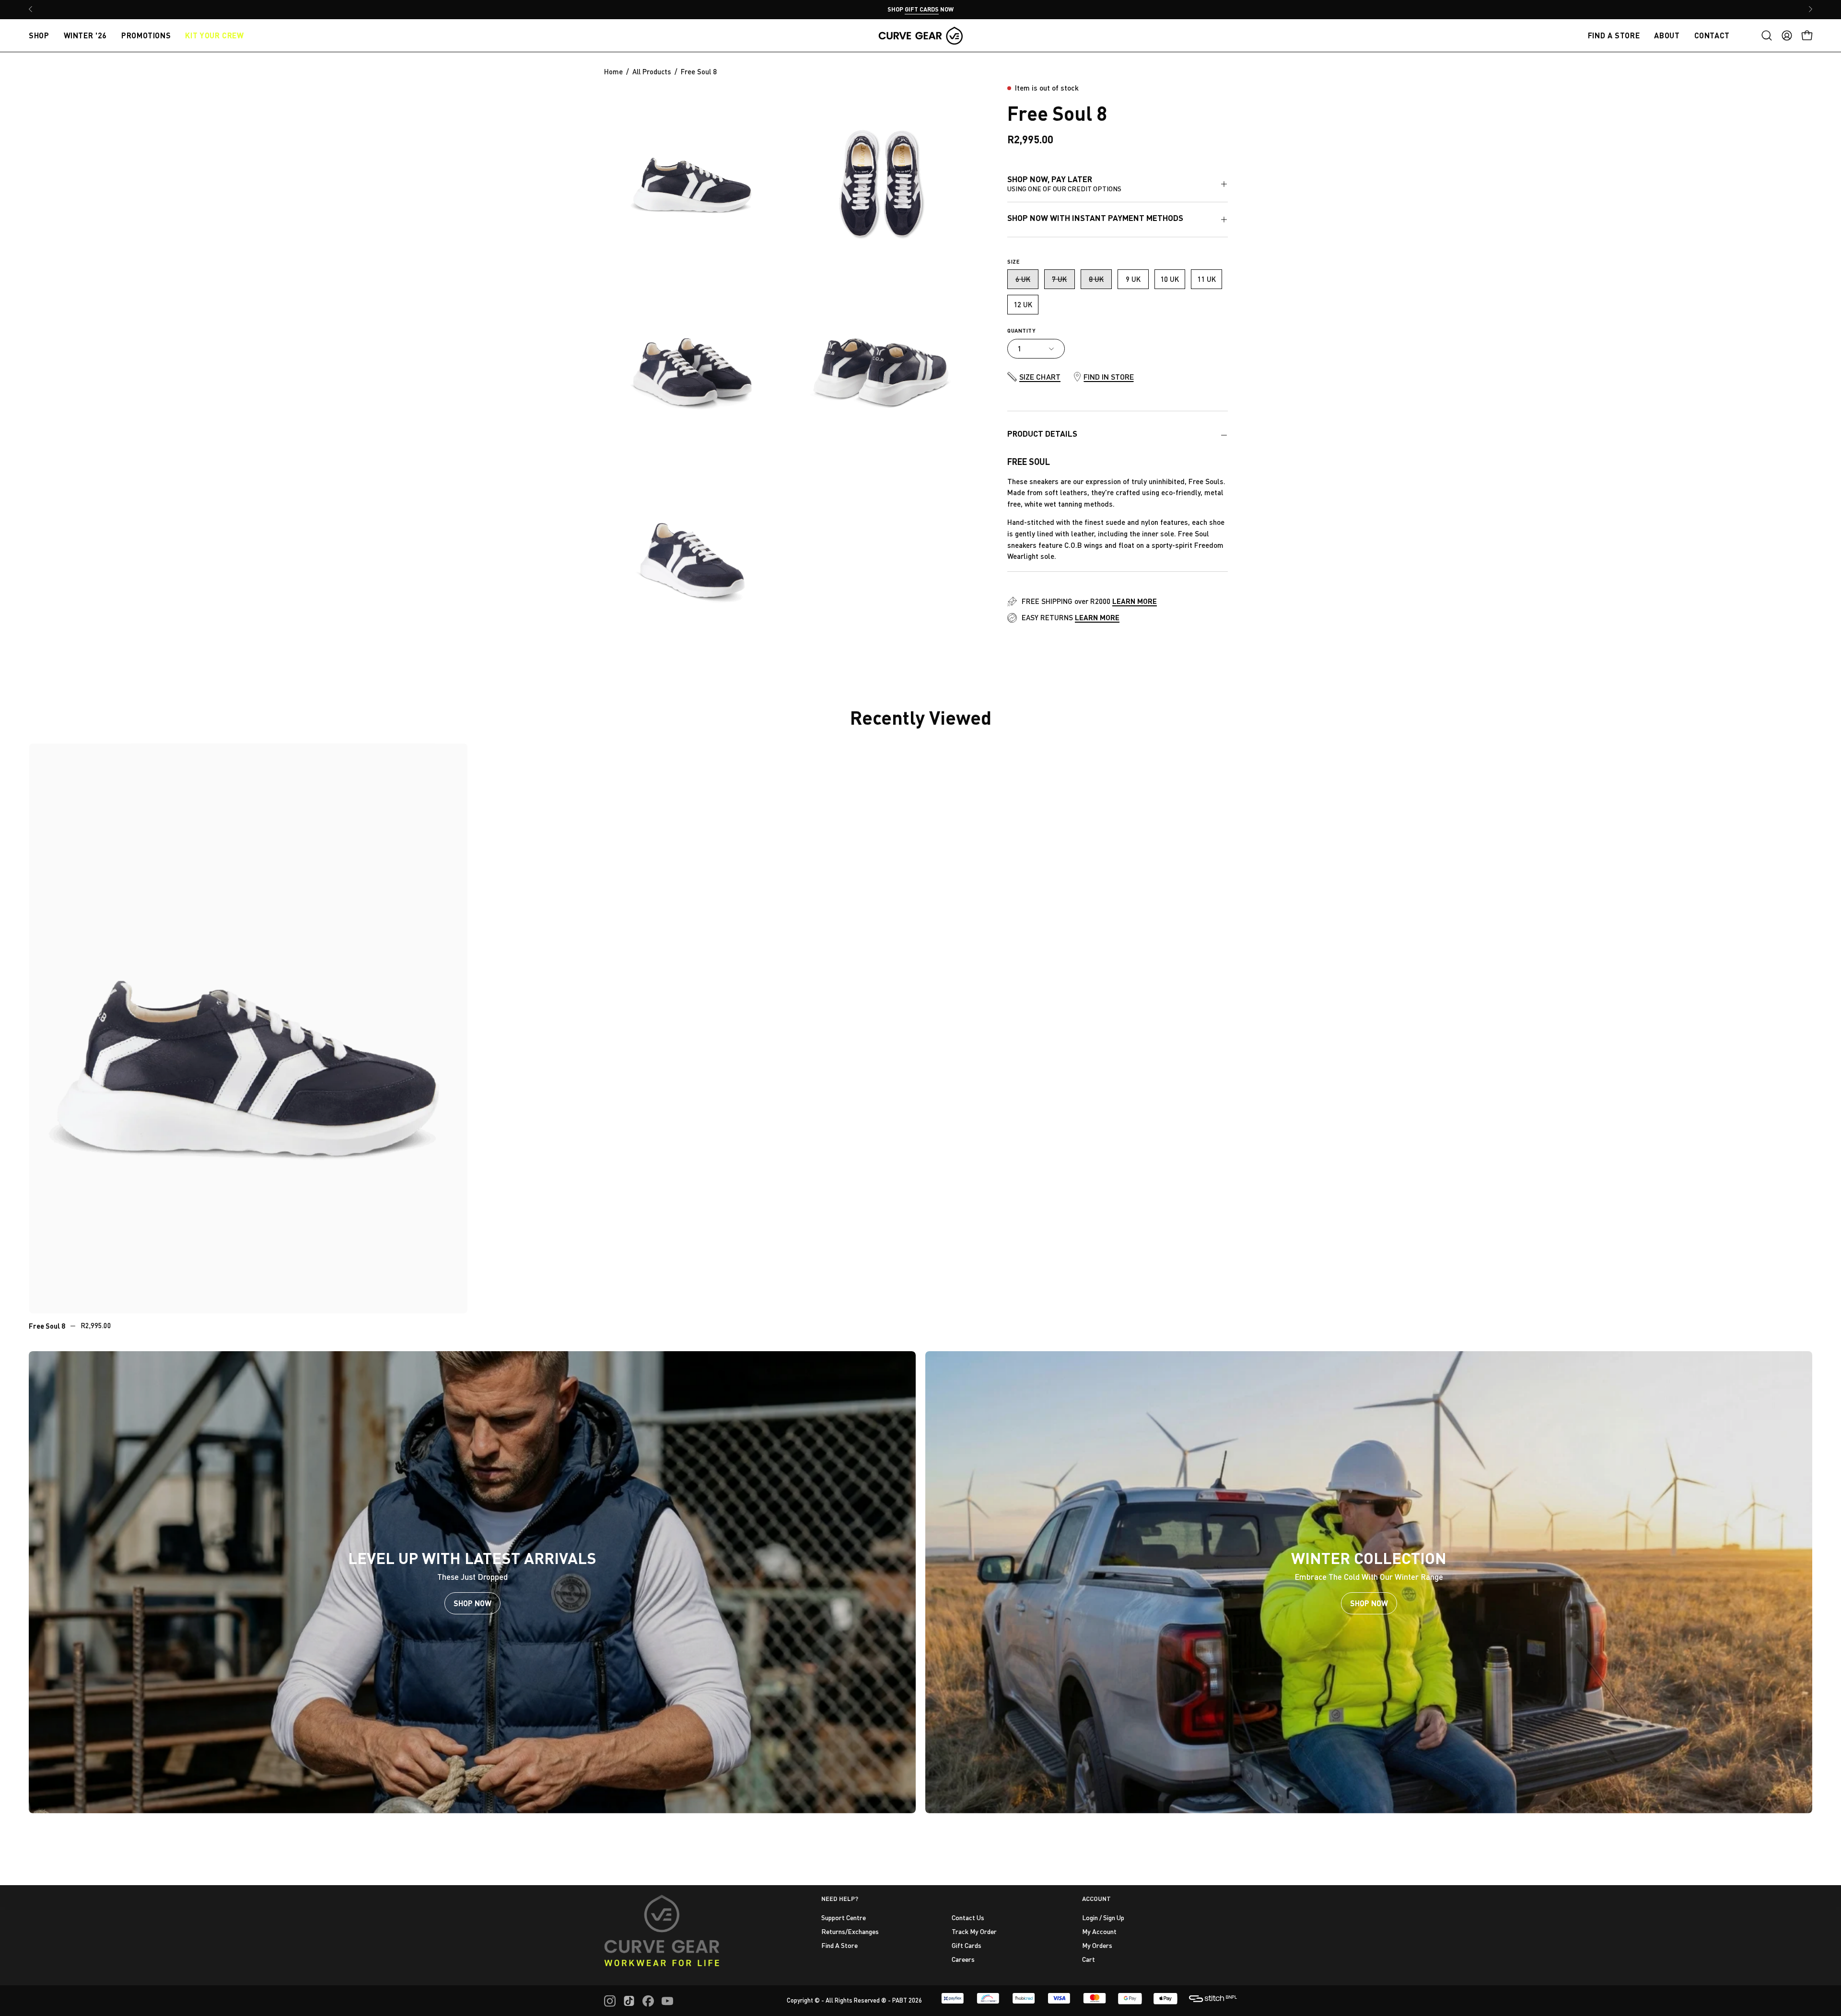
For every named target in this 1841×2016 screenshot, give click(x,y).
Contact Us (968, 1918)
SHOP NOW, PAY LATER (1064, 183)
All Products (652, 71)
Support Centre (844, 1918)
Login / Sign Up (1103, 1918)
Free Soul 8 (47, 1326)
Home (613, 71)
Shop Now (472, 1603)
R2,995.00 (96, 1326)
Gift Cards (967, 1945)
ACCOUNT (1096, 1899)
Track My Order (974, 1931)
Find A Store (839, 1945)
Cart (1089, 1959)
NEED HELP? (840, 1899)
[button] (1767, 35)
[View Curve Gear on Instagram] (610, 2001)
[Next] (1810, 9)
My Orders (1097, 1945)
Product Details (1042, 434)
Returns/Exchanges (850, 1931)
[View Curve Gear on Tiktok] (629, 2001)
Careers (963, 1959)
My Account (1099, 1931)
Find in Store (1109, 377)
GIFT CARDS (922, 9)
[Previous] (31, 9)
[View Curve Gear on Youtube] (667, 2001)
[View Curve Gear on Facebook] (648, 2001)
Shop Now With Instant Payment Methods (1095, 218)
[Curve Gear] (920, 35)
